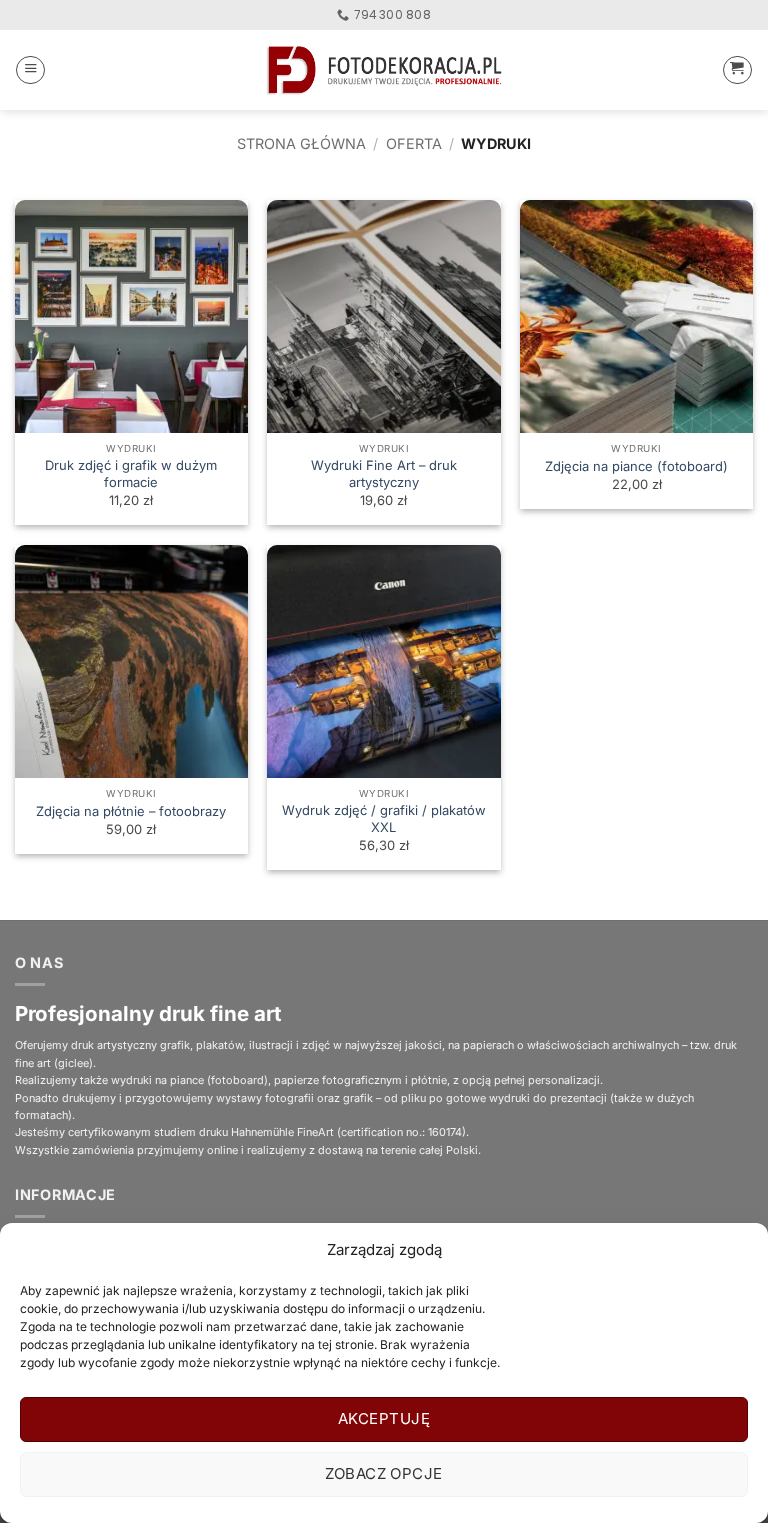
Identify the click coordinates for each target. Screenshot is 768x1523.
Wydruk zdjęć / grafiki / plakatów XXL (384, 818)
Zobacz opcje (383, 1473)
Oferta (414, 143)
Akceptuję (384, 1418)
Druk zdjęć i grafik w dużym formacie (131, 473)
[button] (30, 70)
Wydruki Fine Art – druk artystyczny (384, 473)
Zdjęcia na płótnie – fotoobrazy (131, 811)
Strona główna (301, 143)
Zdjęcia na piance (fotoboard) (636, 466)
